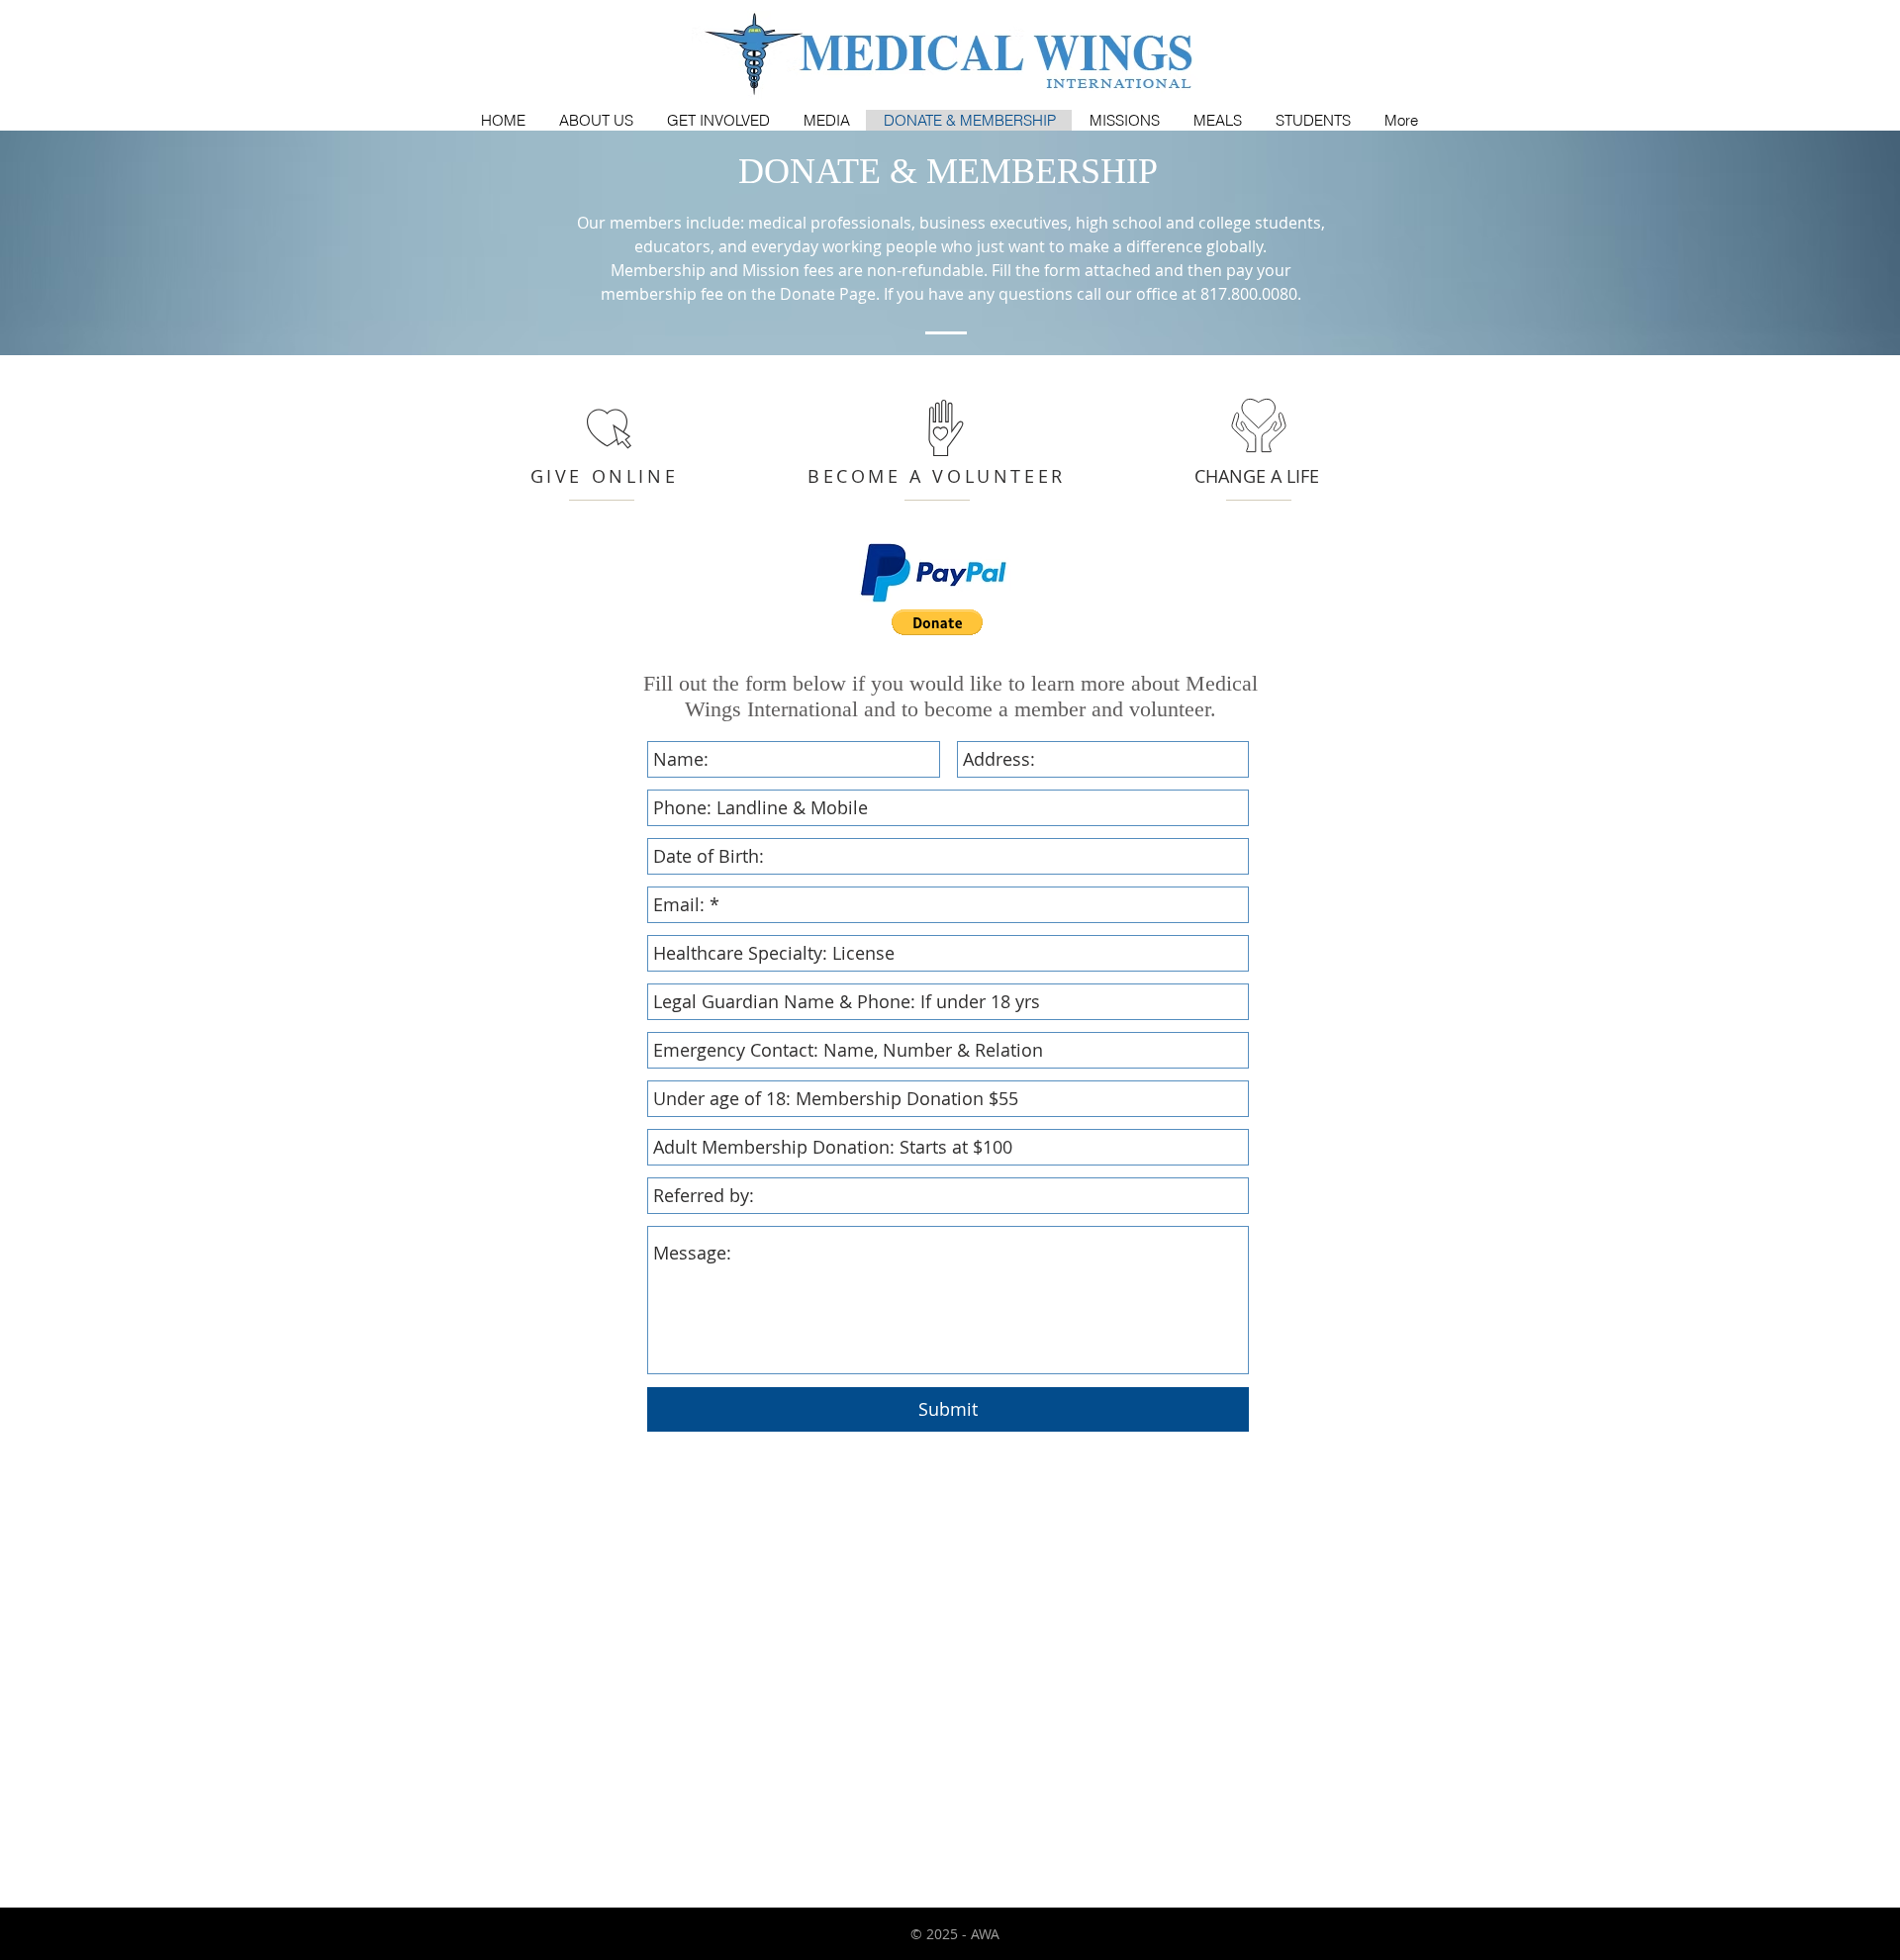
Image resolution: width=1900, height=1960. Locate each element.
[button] (937, 622)
